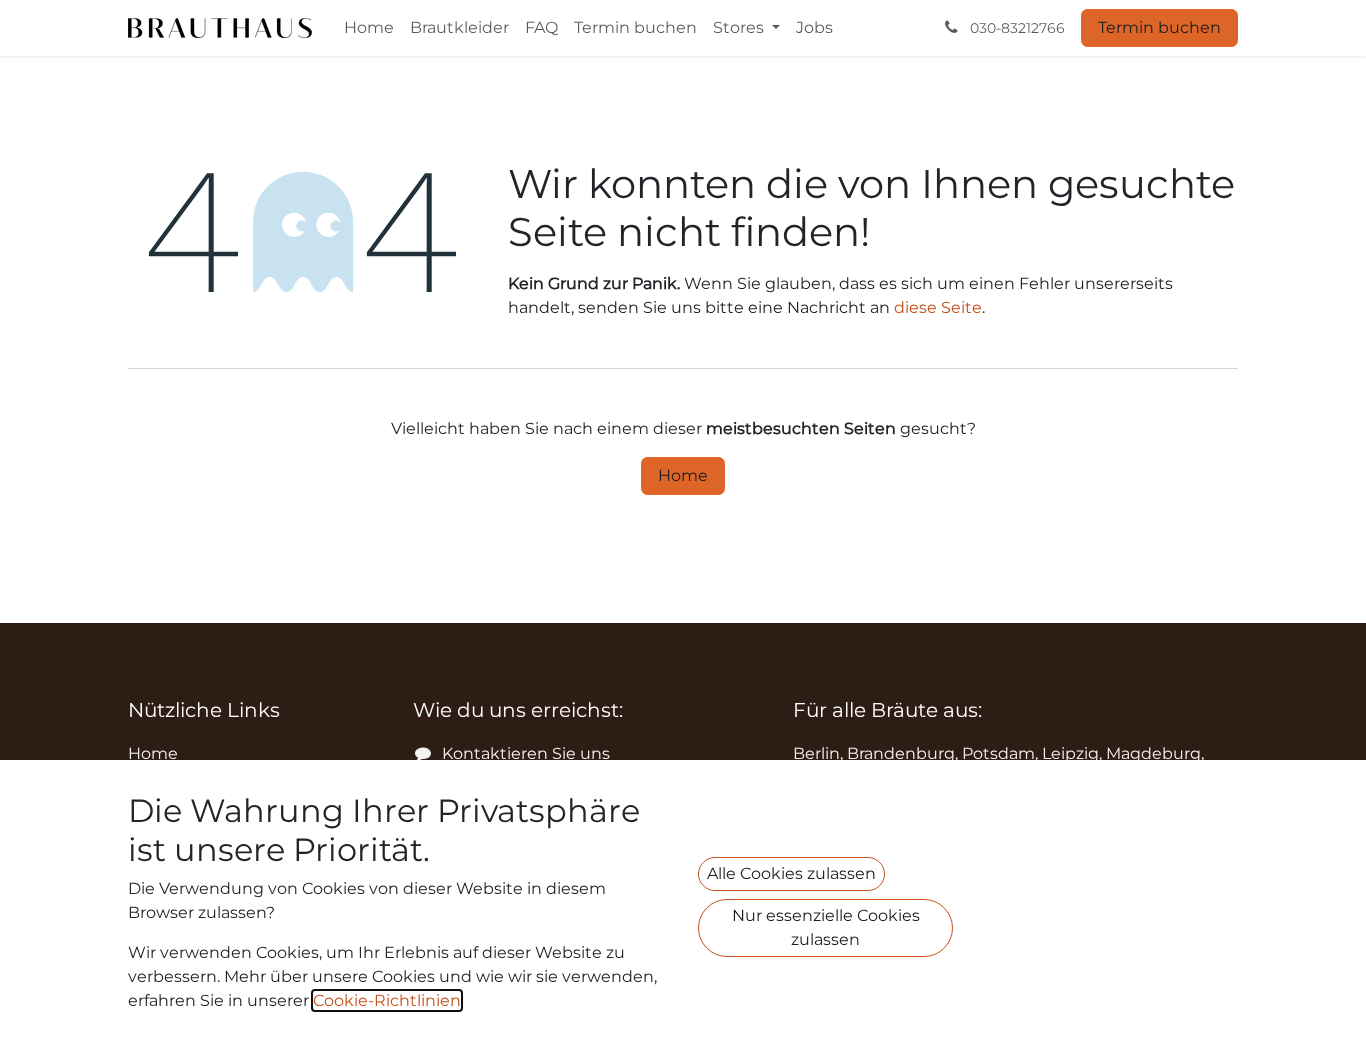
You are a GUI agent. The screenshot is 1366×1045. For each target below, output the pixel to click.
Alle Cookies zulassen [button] (791, 873)
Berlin (816, 753)
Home (683, 475)
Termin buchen (1159, 27)
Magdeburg (1153, 753)
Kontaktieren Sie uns (526, 753)
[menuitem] (369, 28)
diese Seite (938, 307)
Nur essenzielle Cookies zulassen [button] (826, 927)
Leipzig (1070, 753)
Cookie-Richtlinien (387, 1000)
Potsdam (998, 753)
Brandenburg (901, 753)
